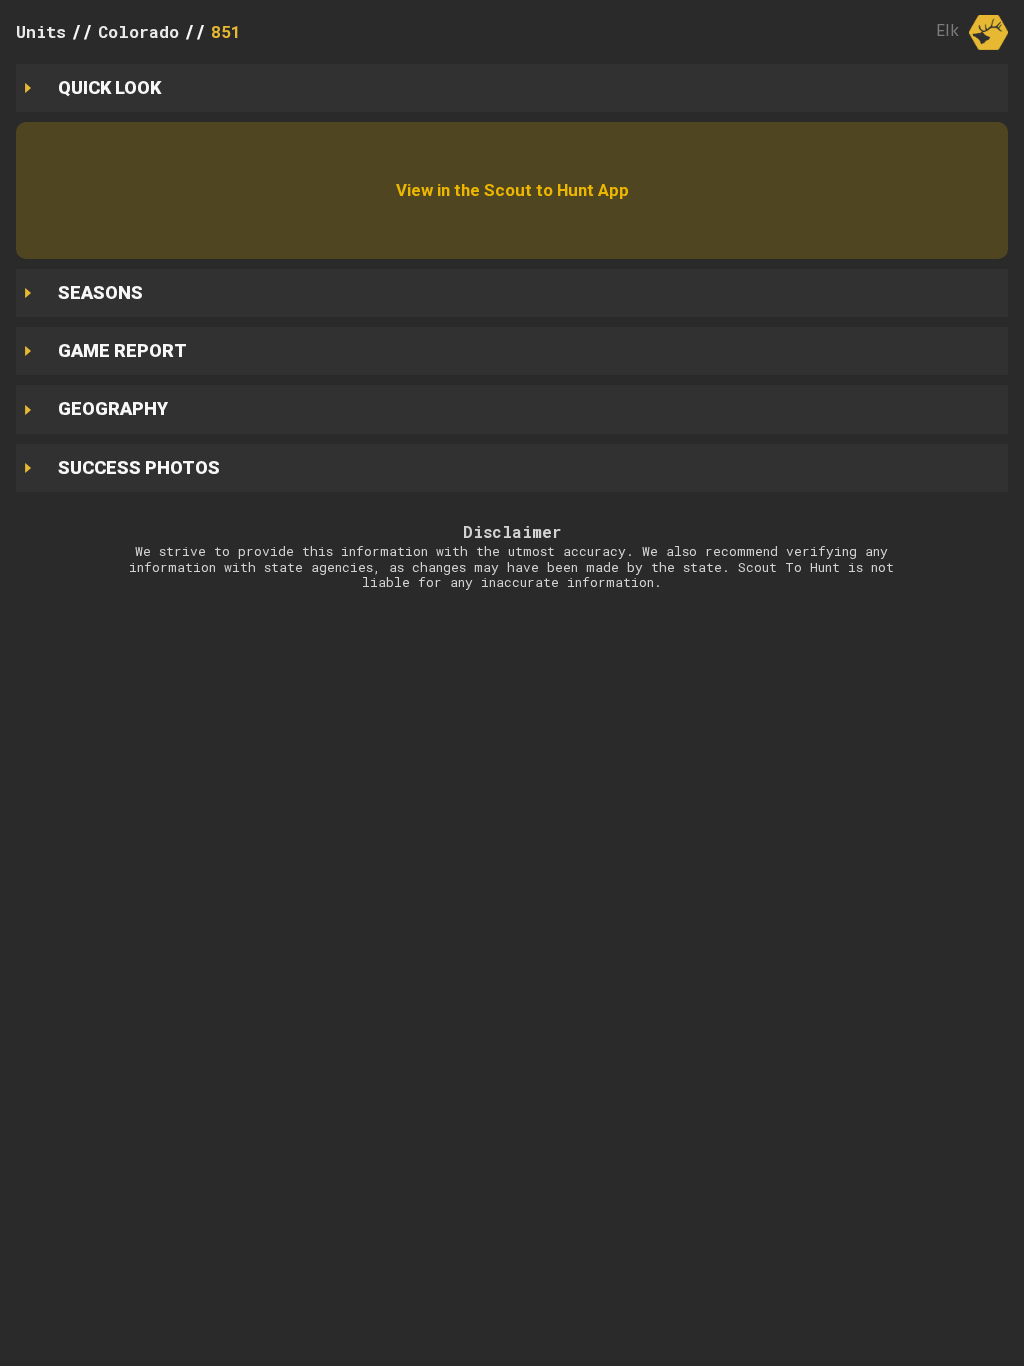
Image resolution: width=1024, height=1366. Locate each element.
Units (41, 31)
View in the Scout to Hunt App (512, 190)
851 (226, 31)
